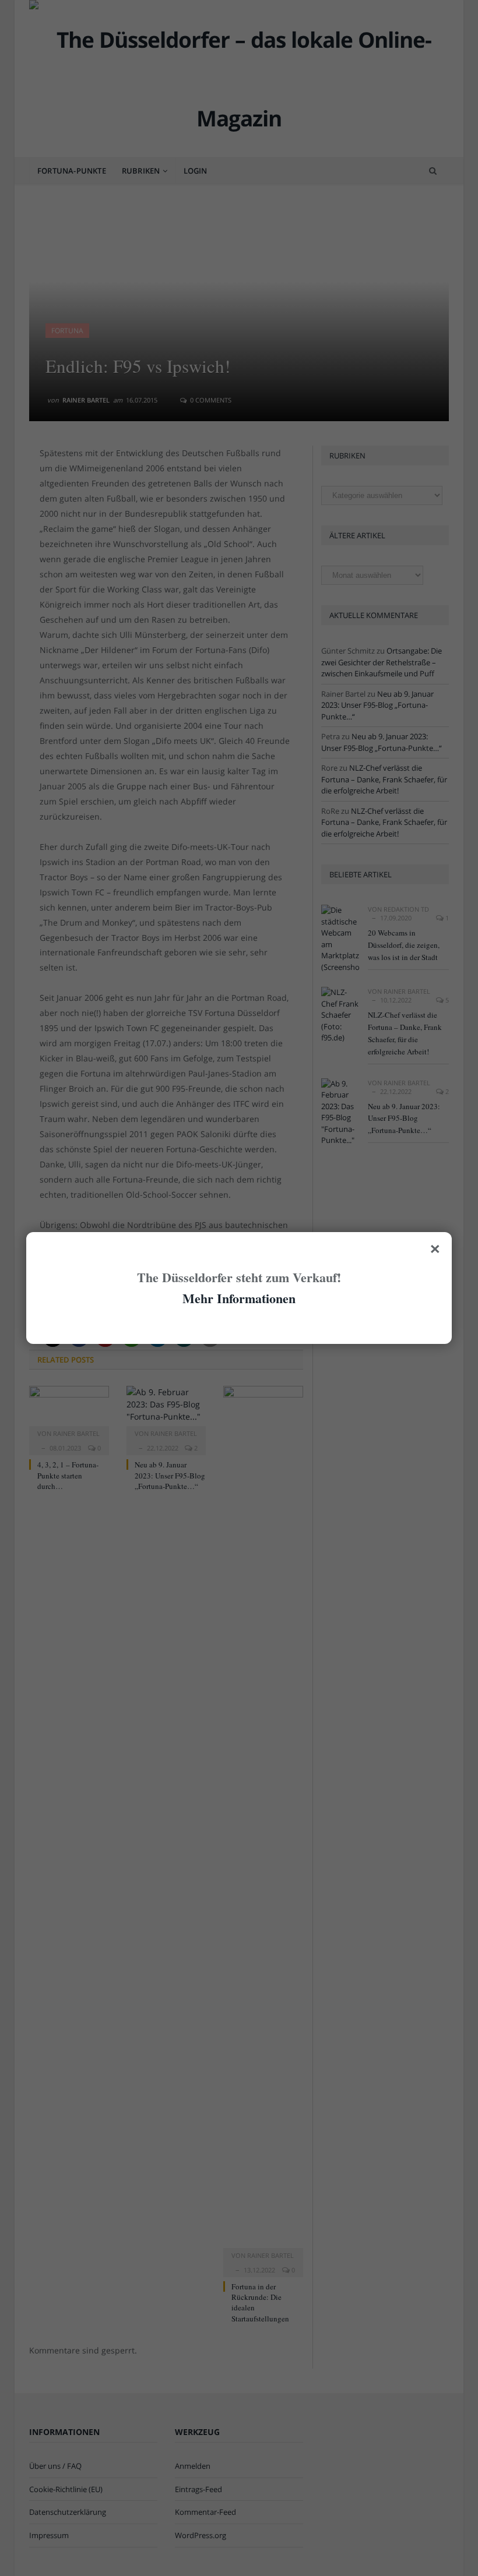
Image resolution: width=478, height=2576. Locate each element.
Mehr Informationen (239, 1298)
